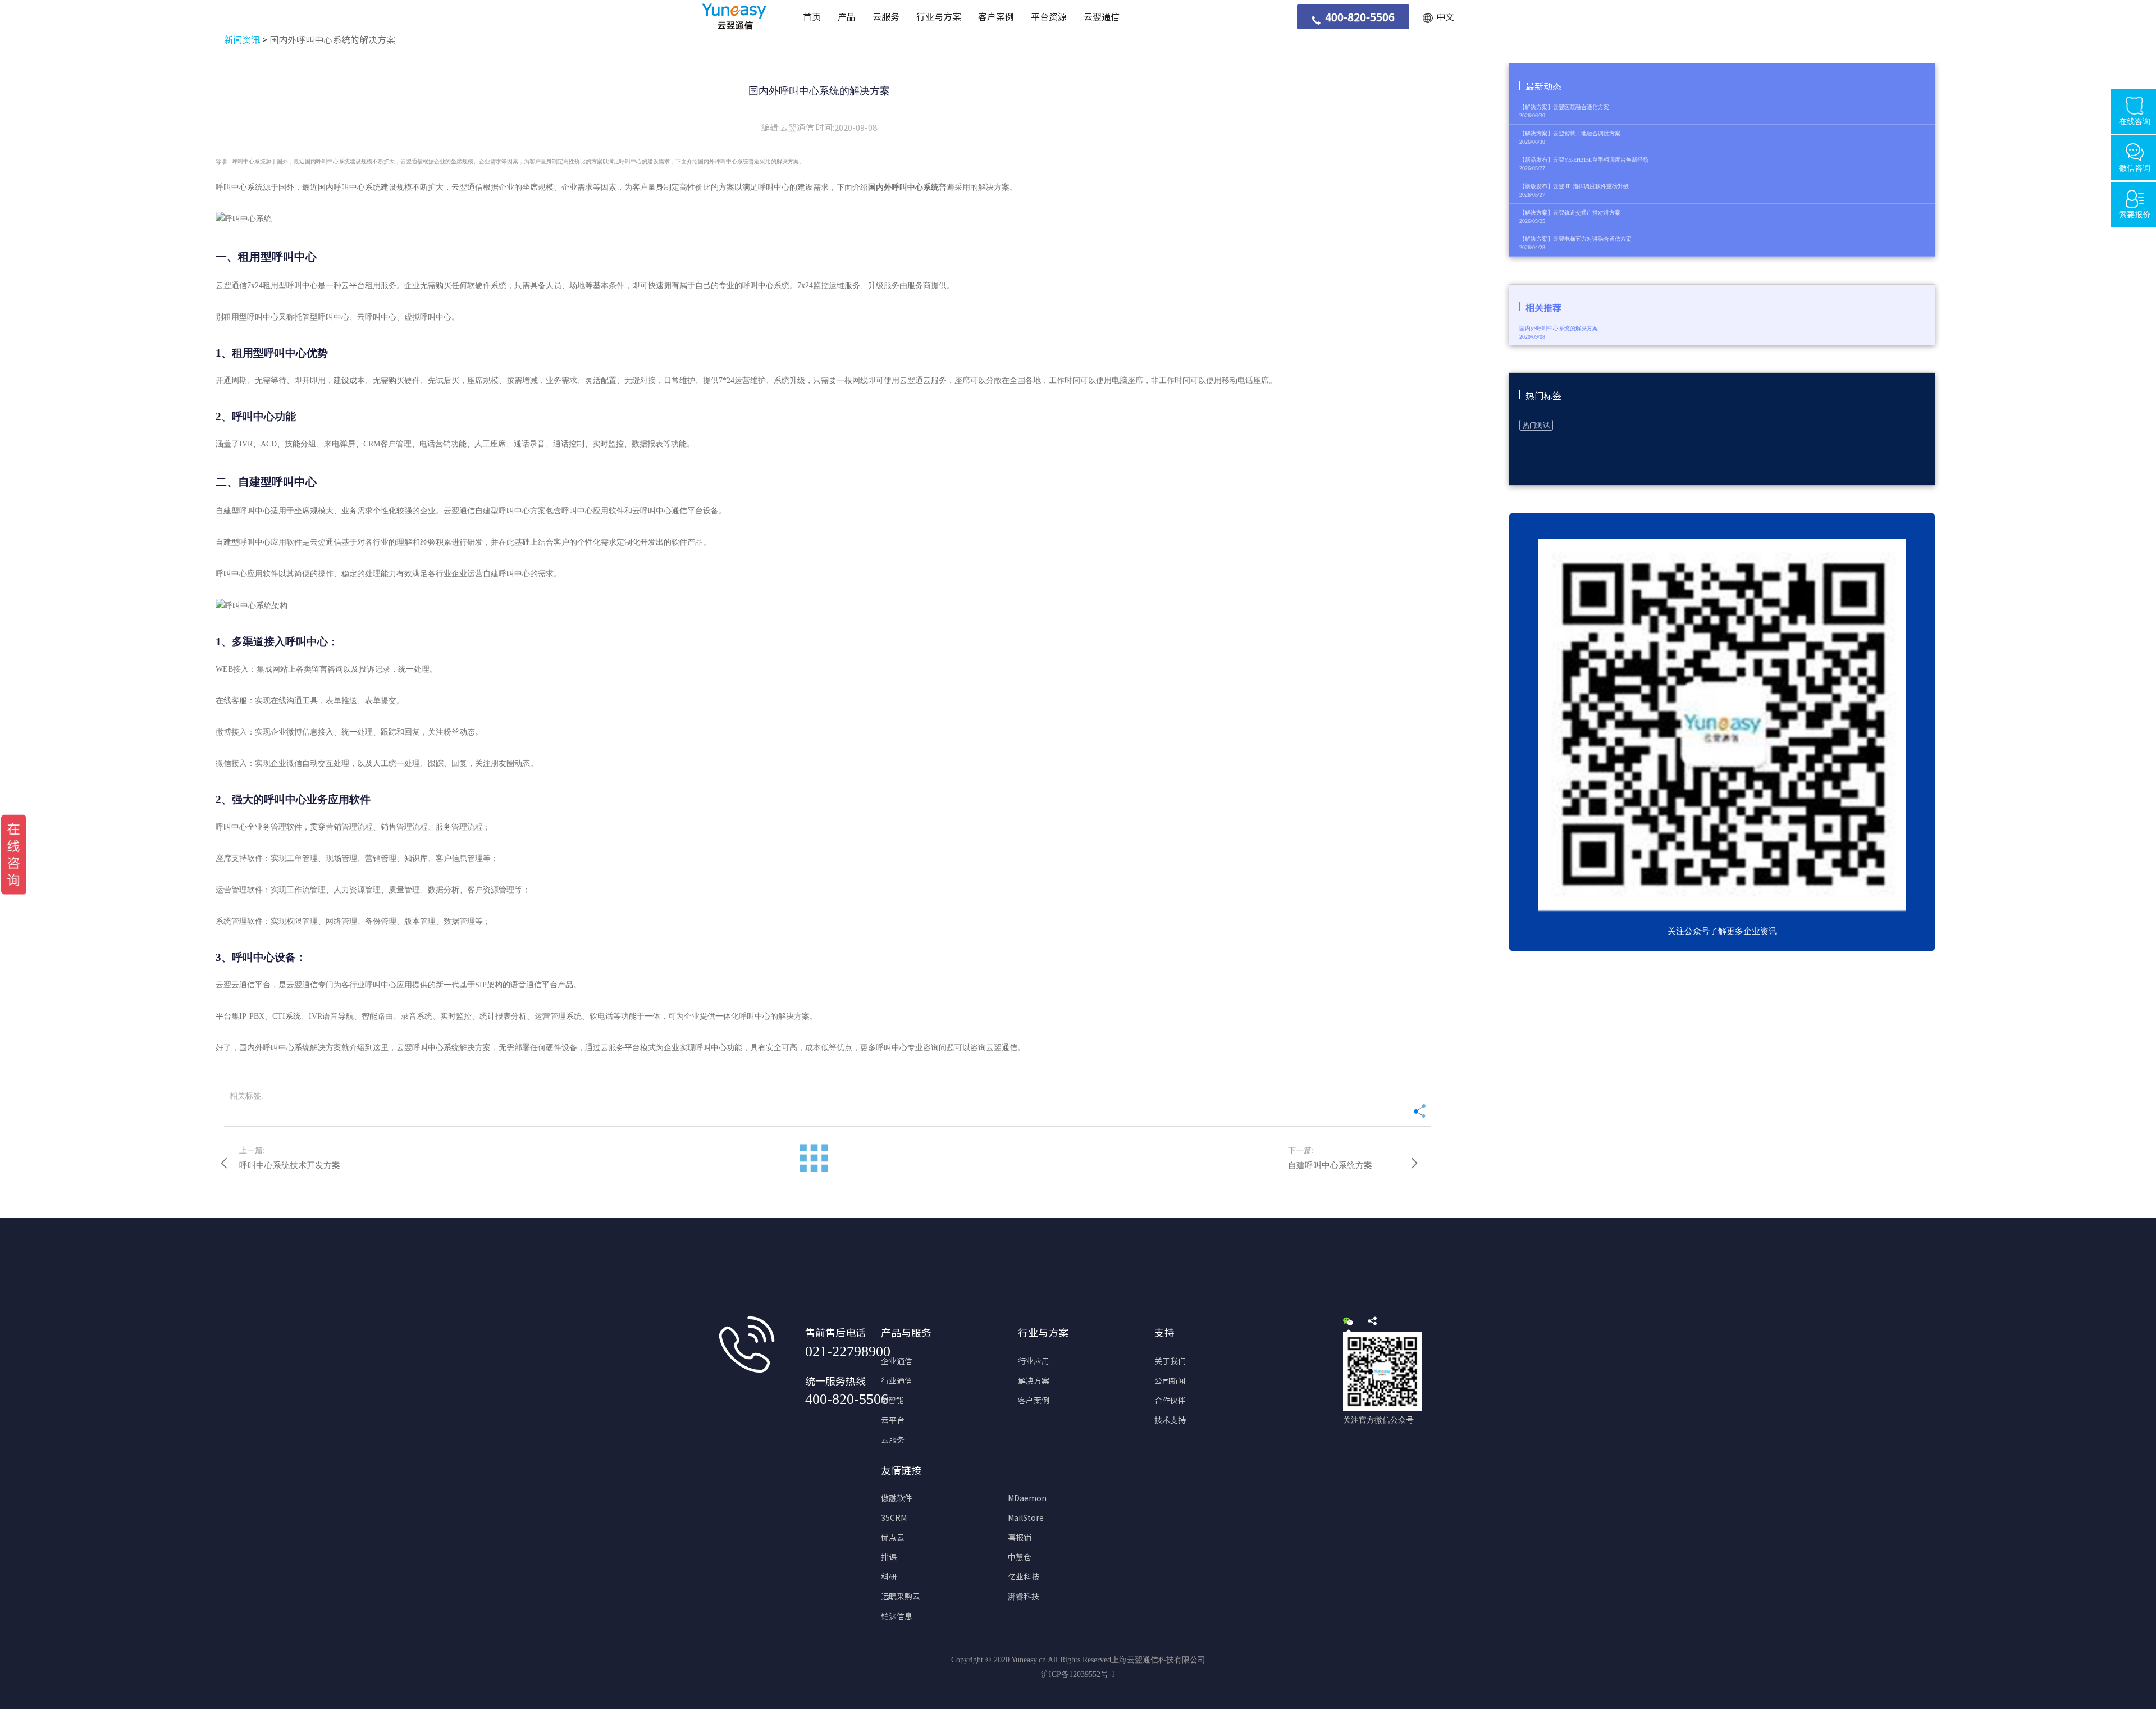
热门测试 (1536, 425)
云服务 (886, 17)
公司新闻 (1170, 1381)
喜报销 (1020, 1538)
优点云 (893, 1538)
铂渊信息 (897, 1616)
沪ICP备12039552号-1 (1078, 1674)
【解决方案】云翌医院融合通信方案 (1564, 107)
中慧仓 (1020, 1557)
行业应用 (1034, 1361)
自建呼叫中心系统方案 (1330, 1165)
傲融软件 (897, 1498)
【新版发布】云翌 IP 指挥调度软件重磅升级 (1574, 186)
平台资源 (1049, 17)
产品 (847, 17)
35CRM (894, 1518)
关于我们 (1170, 1361)
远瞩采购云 (901, 1597)
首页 (812, 17)
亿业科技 (1024, 1577)
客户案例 (996, 17)
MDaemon (1027, 1498)
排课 (889, 1557)
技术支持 (1170, 1420)
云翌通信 (1102, 17)
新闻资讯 (242, 40)
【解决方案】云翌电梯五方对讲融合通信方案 (1575, 239)
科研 (889, 1577)
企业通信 (897, 1361)
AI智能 (892, 1401)
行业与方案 (939, 17)
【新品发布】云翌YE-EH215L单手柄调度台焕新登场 (1584, 160)
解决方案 (1034, 1381)
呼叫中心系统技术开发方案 (290, 1165)
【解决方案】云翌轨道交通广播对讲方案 (1570, 213)
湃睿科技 (1024, 1597)
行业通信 (897, 1381)
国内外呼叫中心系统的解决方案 (332, 40)
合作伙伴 (1170, 1401)
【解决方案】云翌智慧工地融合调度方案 (1570, 133)
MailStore (1026, 1518)
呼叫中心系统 (357, 187)
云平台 (893, 1420)
